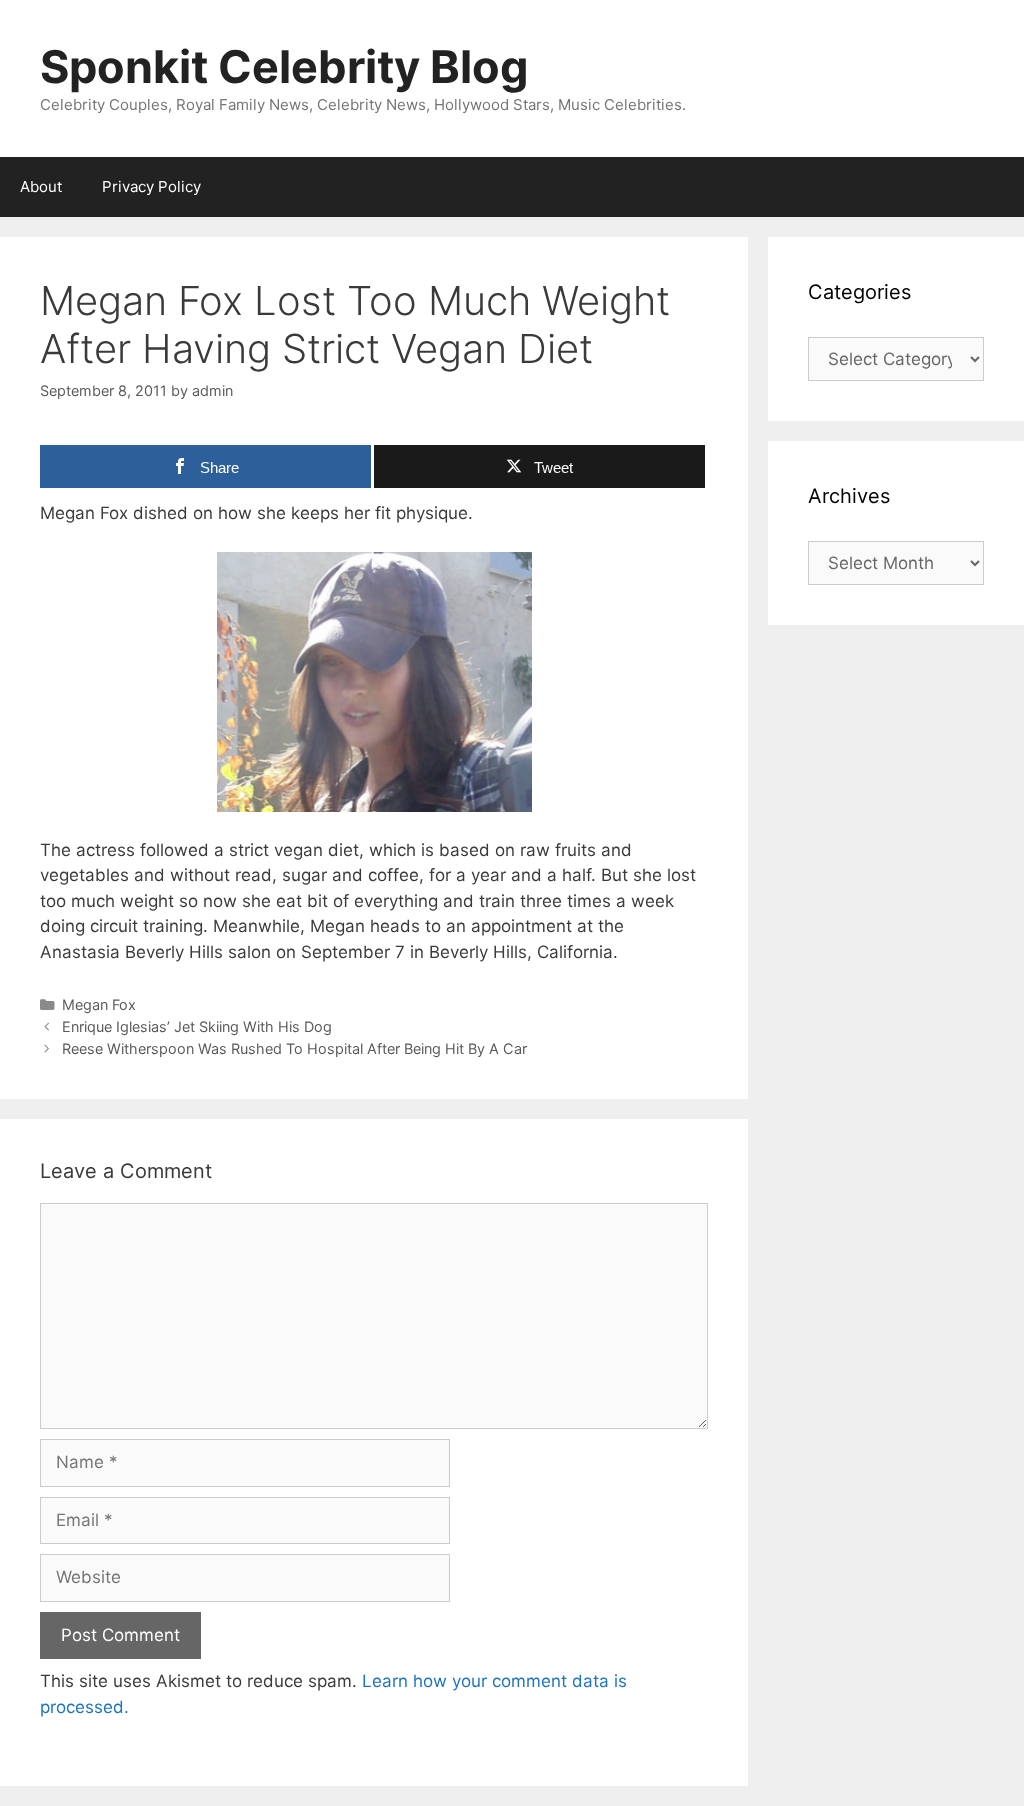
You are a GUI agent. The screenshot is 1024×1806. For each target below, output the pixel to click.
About (41, 186)
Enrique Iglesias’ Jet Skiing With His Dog (197, 1026)
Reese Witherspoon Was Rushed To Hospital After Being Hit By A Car (294, 1048)
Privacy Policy (151, 186)
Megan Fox (99, 1004)
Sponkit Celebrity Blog (284, 66)
